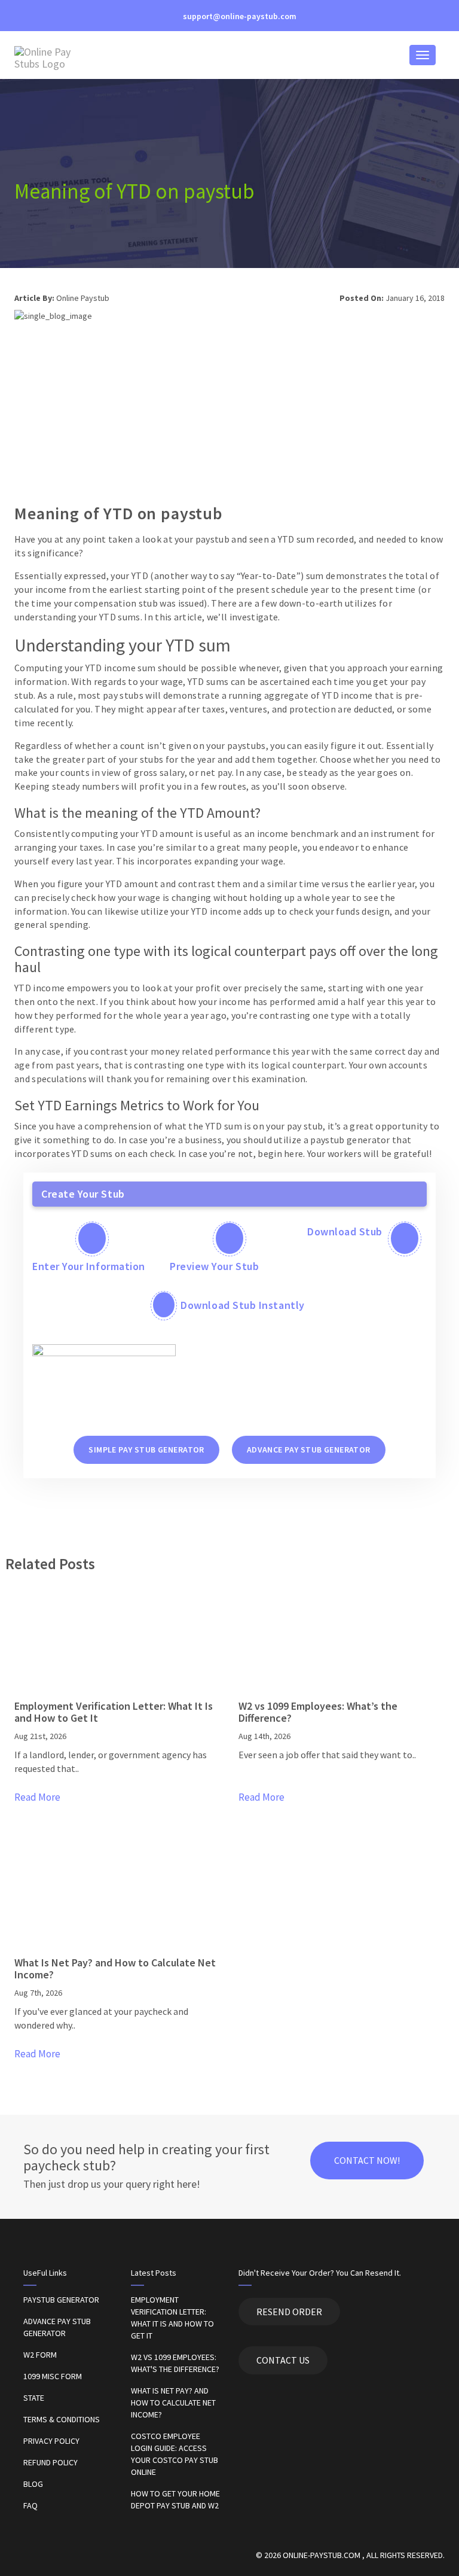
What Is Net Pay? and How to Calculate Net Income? (173, 2403)
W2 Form (40, 2355)
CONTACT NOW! (367, 2160)
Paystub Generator (61, 2300)
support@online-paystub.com (239, 16)
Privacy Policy (51, 2441)
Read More (37, 1797)
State (34, 2398)
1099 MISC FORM (53, 2376)
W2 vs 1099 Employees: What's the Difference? (175, 2363)
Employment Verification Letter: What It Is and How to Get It (172, 2318)
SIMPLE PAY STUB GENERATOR (146, 1450)
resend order (289, 2312)
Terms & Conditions (62, 2419)
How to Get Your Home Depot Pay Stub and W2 (175, 2499)
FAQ (30, 2505)
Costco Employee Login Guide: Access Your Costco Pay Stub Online (175, 2454)
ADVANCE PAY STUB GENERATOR (309, 1450)
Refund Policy (51, 2462)
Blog (33, 2484)
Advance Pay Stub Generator (57, 2327)
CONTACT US (283, 2360)
